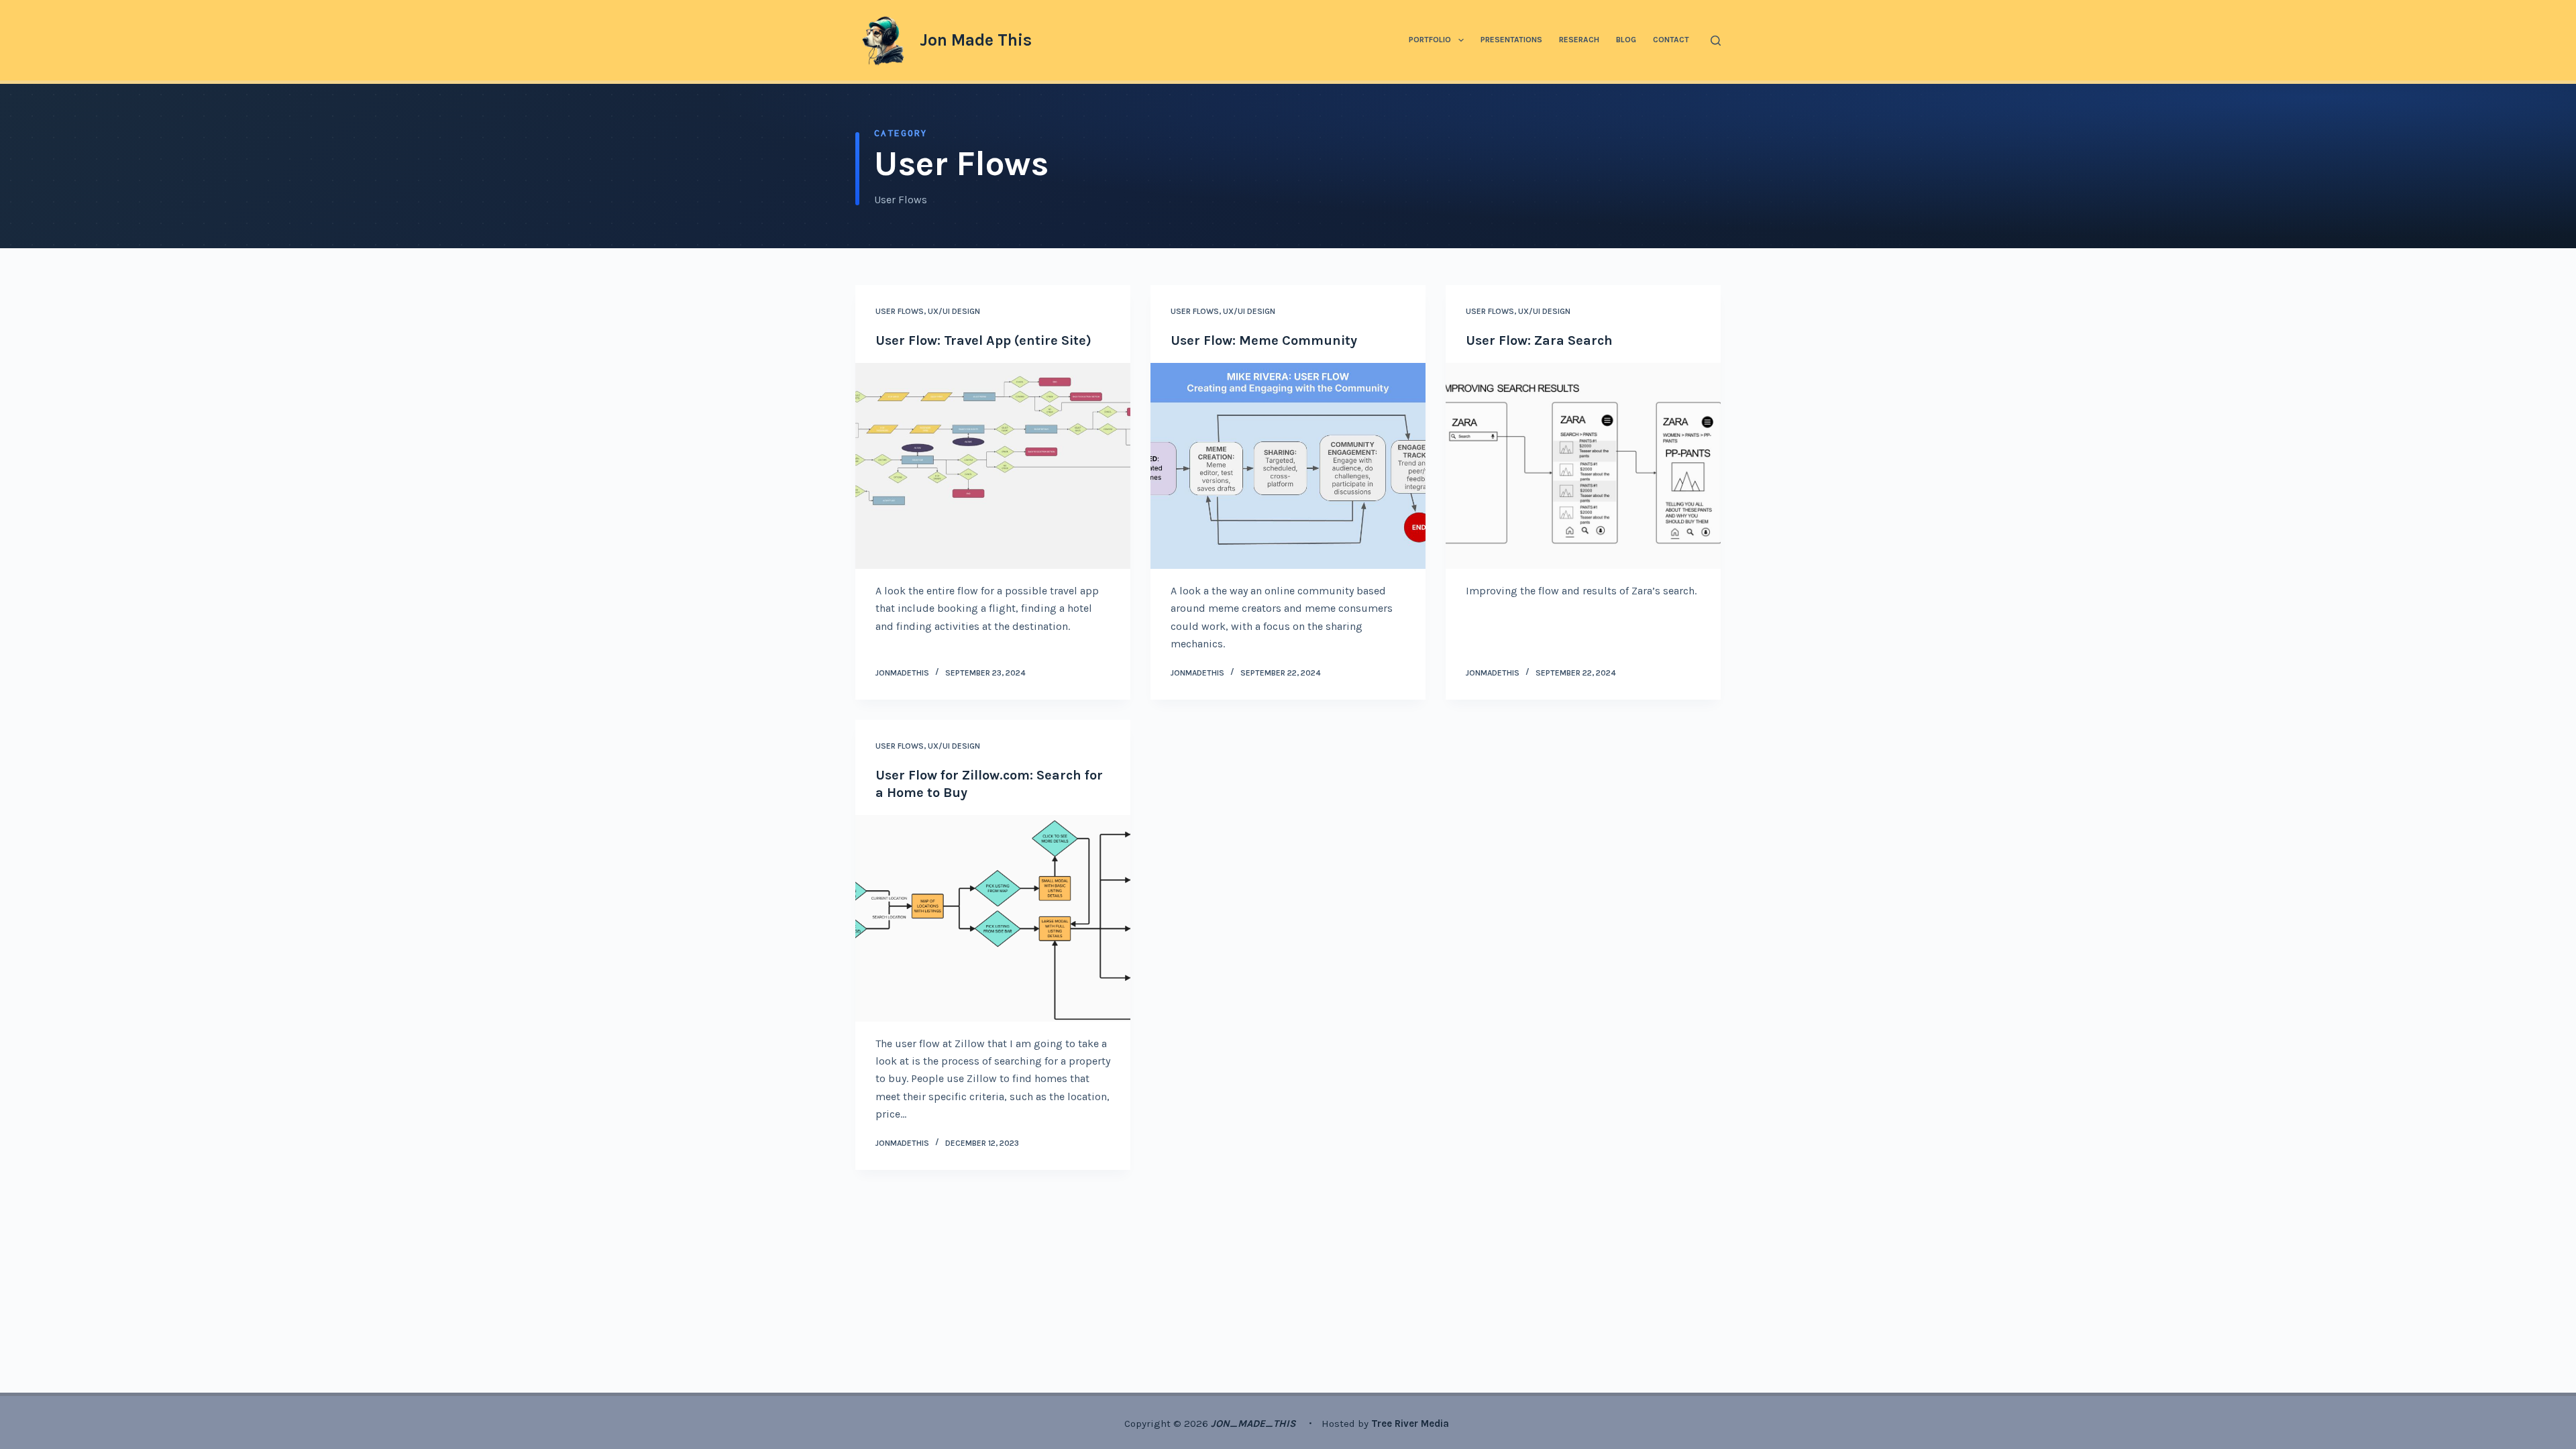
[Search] (1716, 41)
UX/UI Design (954, 311)
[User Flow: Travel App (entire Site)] (993, 466)
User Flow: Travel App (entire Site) (983, 340)
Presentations (1511, 40)
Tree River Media (1411, 1424)
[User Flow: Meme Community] (1288, 466)
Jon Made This (976, 40)
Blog (1626, 40)
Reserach (1579, 40)
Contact (1671, 40)
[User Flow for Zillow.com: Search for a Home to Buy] (993, 918)
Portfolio (1430, 40)
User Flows (900, 311)
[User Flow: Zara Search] (1583, 466)
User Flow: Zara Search (1539, 340)
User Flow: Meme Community (1264, 340)
